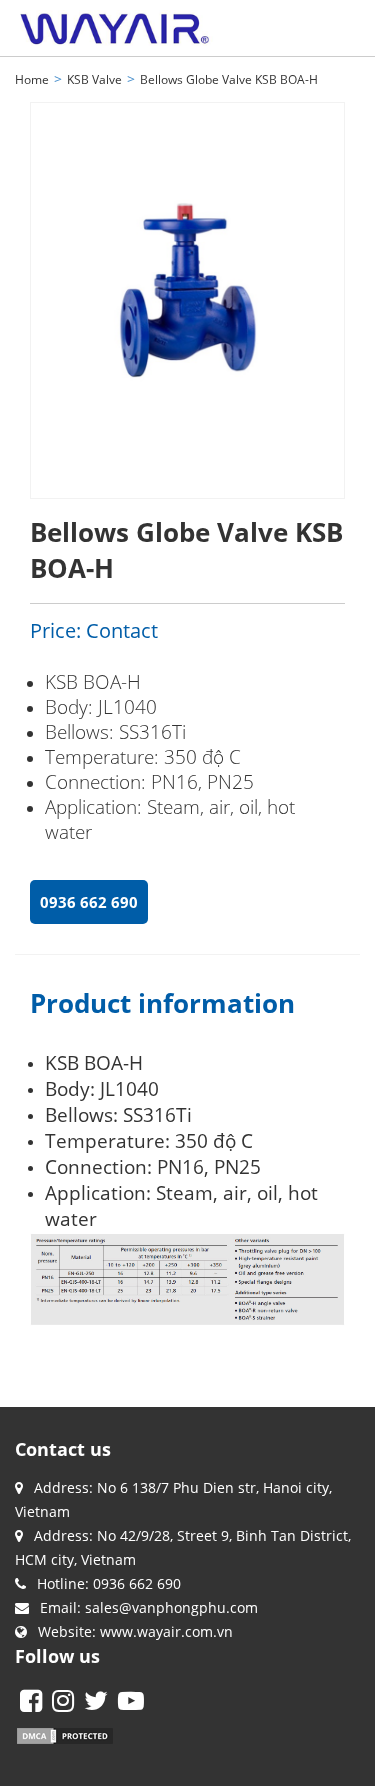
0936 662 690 (89, 902)
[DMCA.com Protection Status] (65, 1733)
